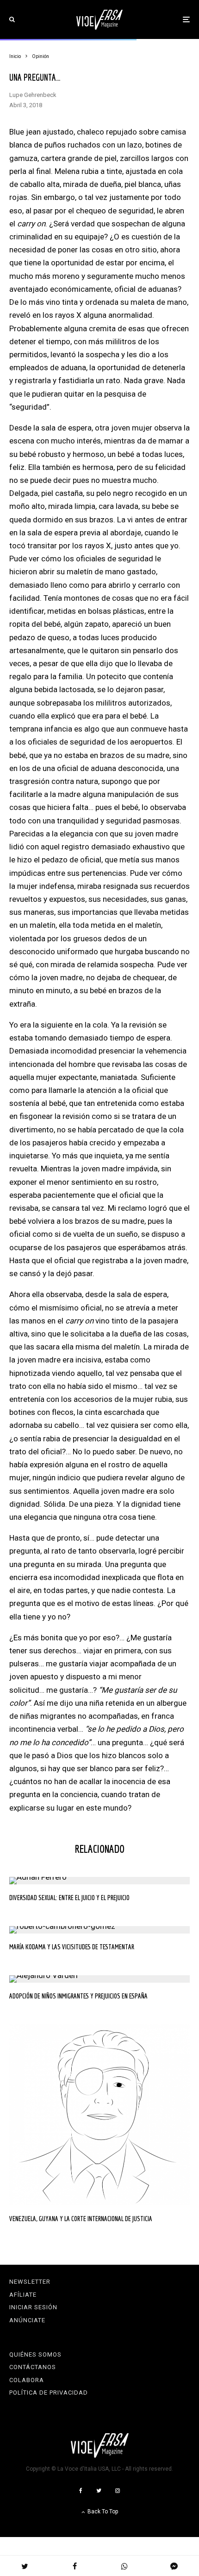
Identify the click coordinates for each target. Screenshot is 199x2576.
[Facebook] (81, 2491)
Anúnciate (27, 2320)
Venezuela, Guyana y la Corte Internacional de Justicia (81, 2219)
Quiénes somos (35, 2354)
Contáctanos (33, 2367)
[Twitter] (99, 2491)
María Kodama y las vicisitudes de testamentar (72, 1947)
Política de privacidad (49, 2393)
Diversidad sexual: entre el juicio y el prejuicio (69, 1898)
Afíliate (23, 2295)
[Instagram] (118, 2491)
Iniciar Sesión (33, 2307)
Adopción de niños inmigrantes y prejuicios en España (78, 1996)
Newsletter (30, 2282)
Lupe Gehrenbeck (33, 95)
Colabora (27, 2380)
